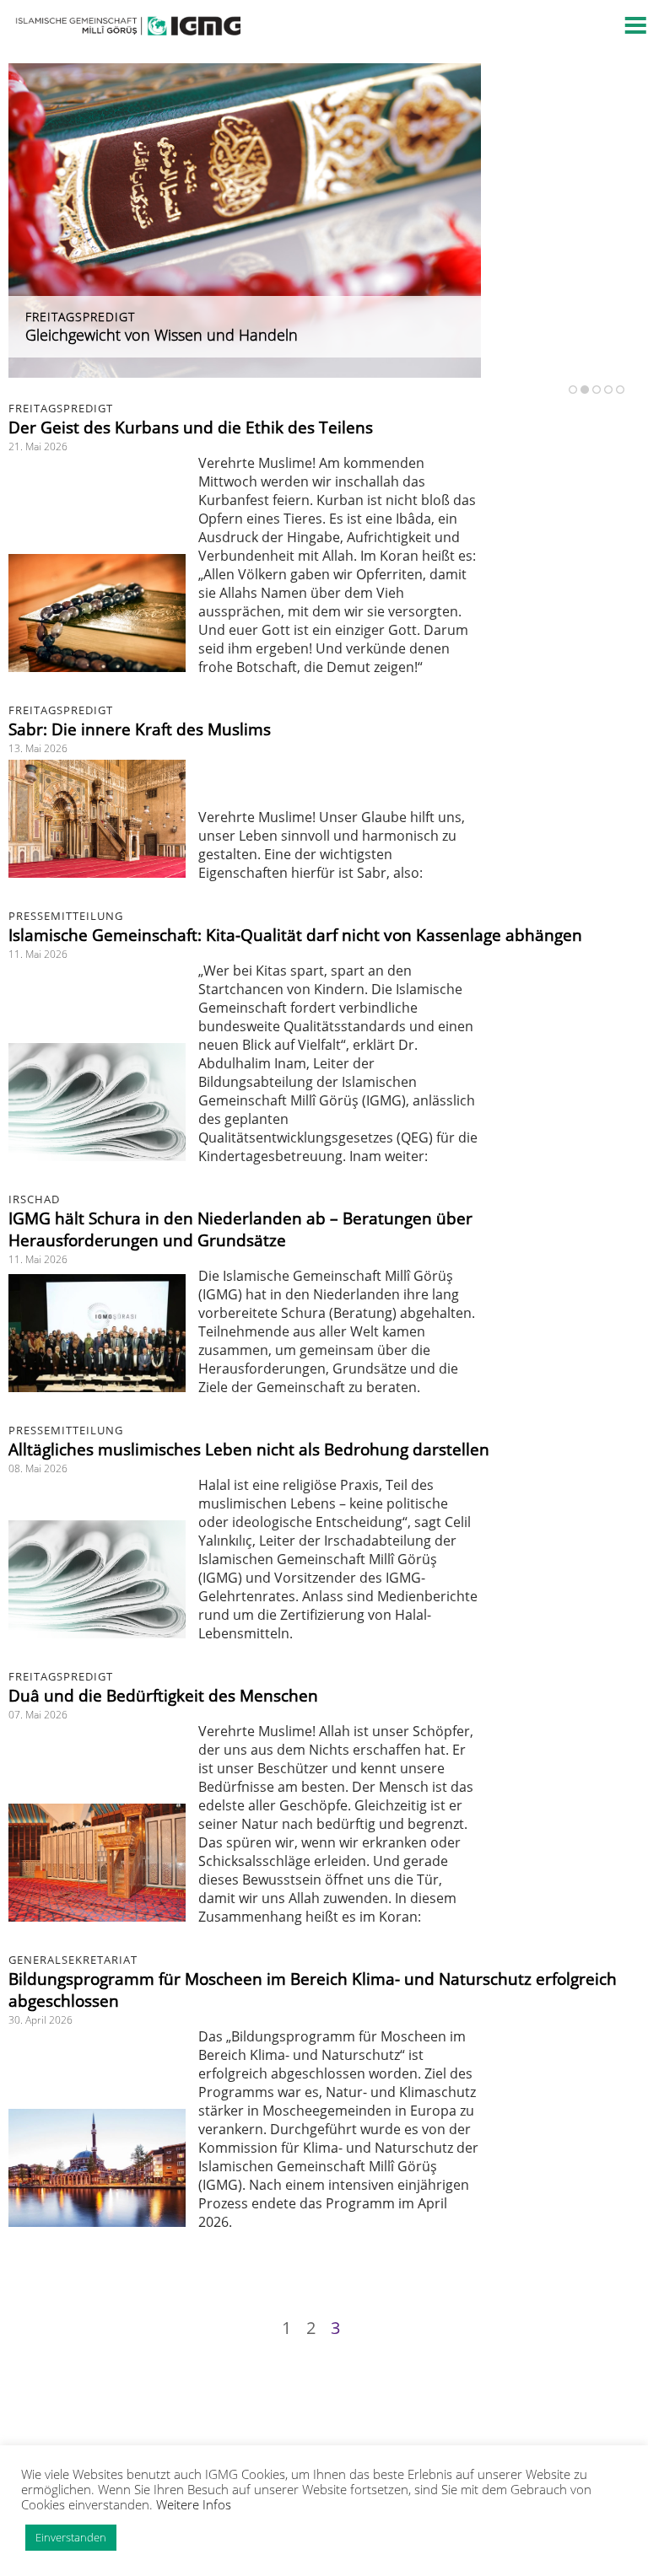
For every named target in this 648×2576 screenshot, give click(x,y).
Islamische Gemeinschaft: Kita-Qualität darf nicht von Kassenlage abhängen (295, 935)
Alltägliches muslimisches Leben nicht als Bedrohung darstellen (249, 1449)
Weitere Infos (194, 2504)
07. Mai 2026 (38, 1715)
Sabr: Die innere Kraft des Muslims (140, 729)
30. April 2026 (40, 2020)
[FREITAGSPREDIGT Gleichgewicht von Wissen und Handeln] (245, 373)
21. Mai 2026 (38, 446)
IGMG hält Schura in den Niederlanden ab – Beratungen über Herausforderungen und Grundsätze (240, 1229)
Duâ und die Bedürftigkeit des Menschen (163, 1696)
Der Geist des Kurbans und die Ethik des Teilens (191, 428)
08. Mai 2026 (38, 1468)
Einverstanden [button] (71, 2537)
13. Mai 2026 (38, 748)
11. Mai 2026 (38, 954)
